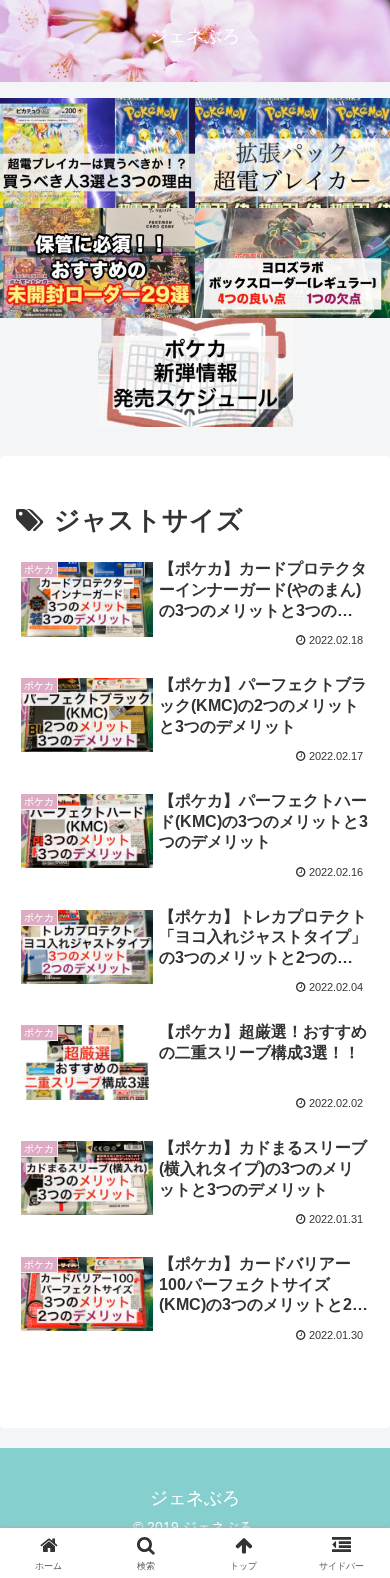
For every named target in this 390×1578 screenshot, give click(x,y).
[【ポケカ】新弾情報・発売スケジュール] (195, 373)
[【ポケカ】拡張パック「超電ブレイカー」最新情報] (292, 153)
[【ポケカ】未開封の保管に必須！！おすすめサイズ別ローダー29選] (97, 263)
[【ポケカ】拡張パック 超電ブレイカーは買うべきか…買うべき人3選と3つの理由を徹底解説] (97, 153)
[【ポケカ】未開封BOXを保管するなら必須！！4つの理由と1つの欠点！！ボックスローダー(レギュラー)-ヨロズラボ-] (292, 263)
